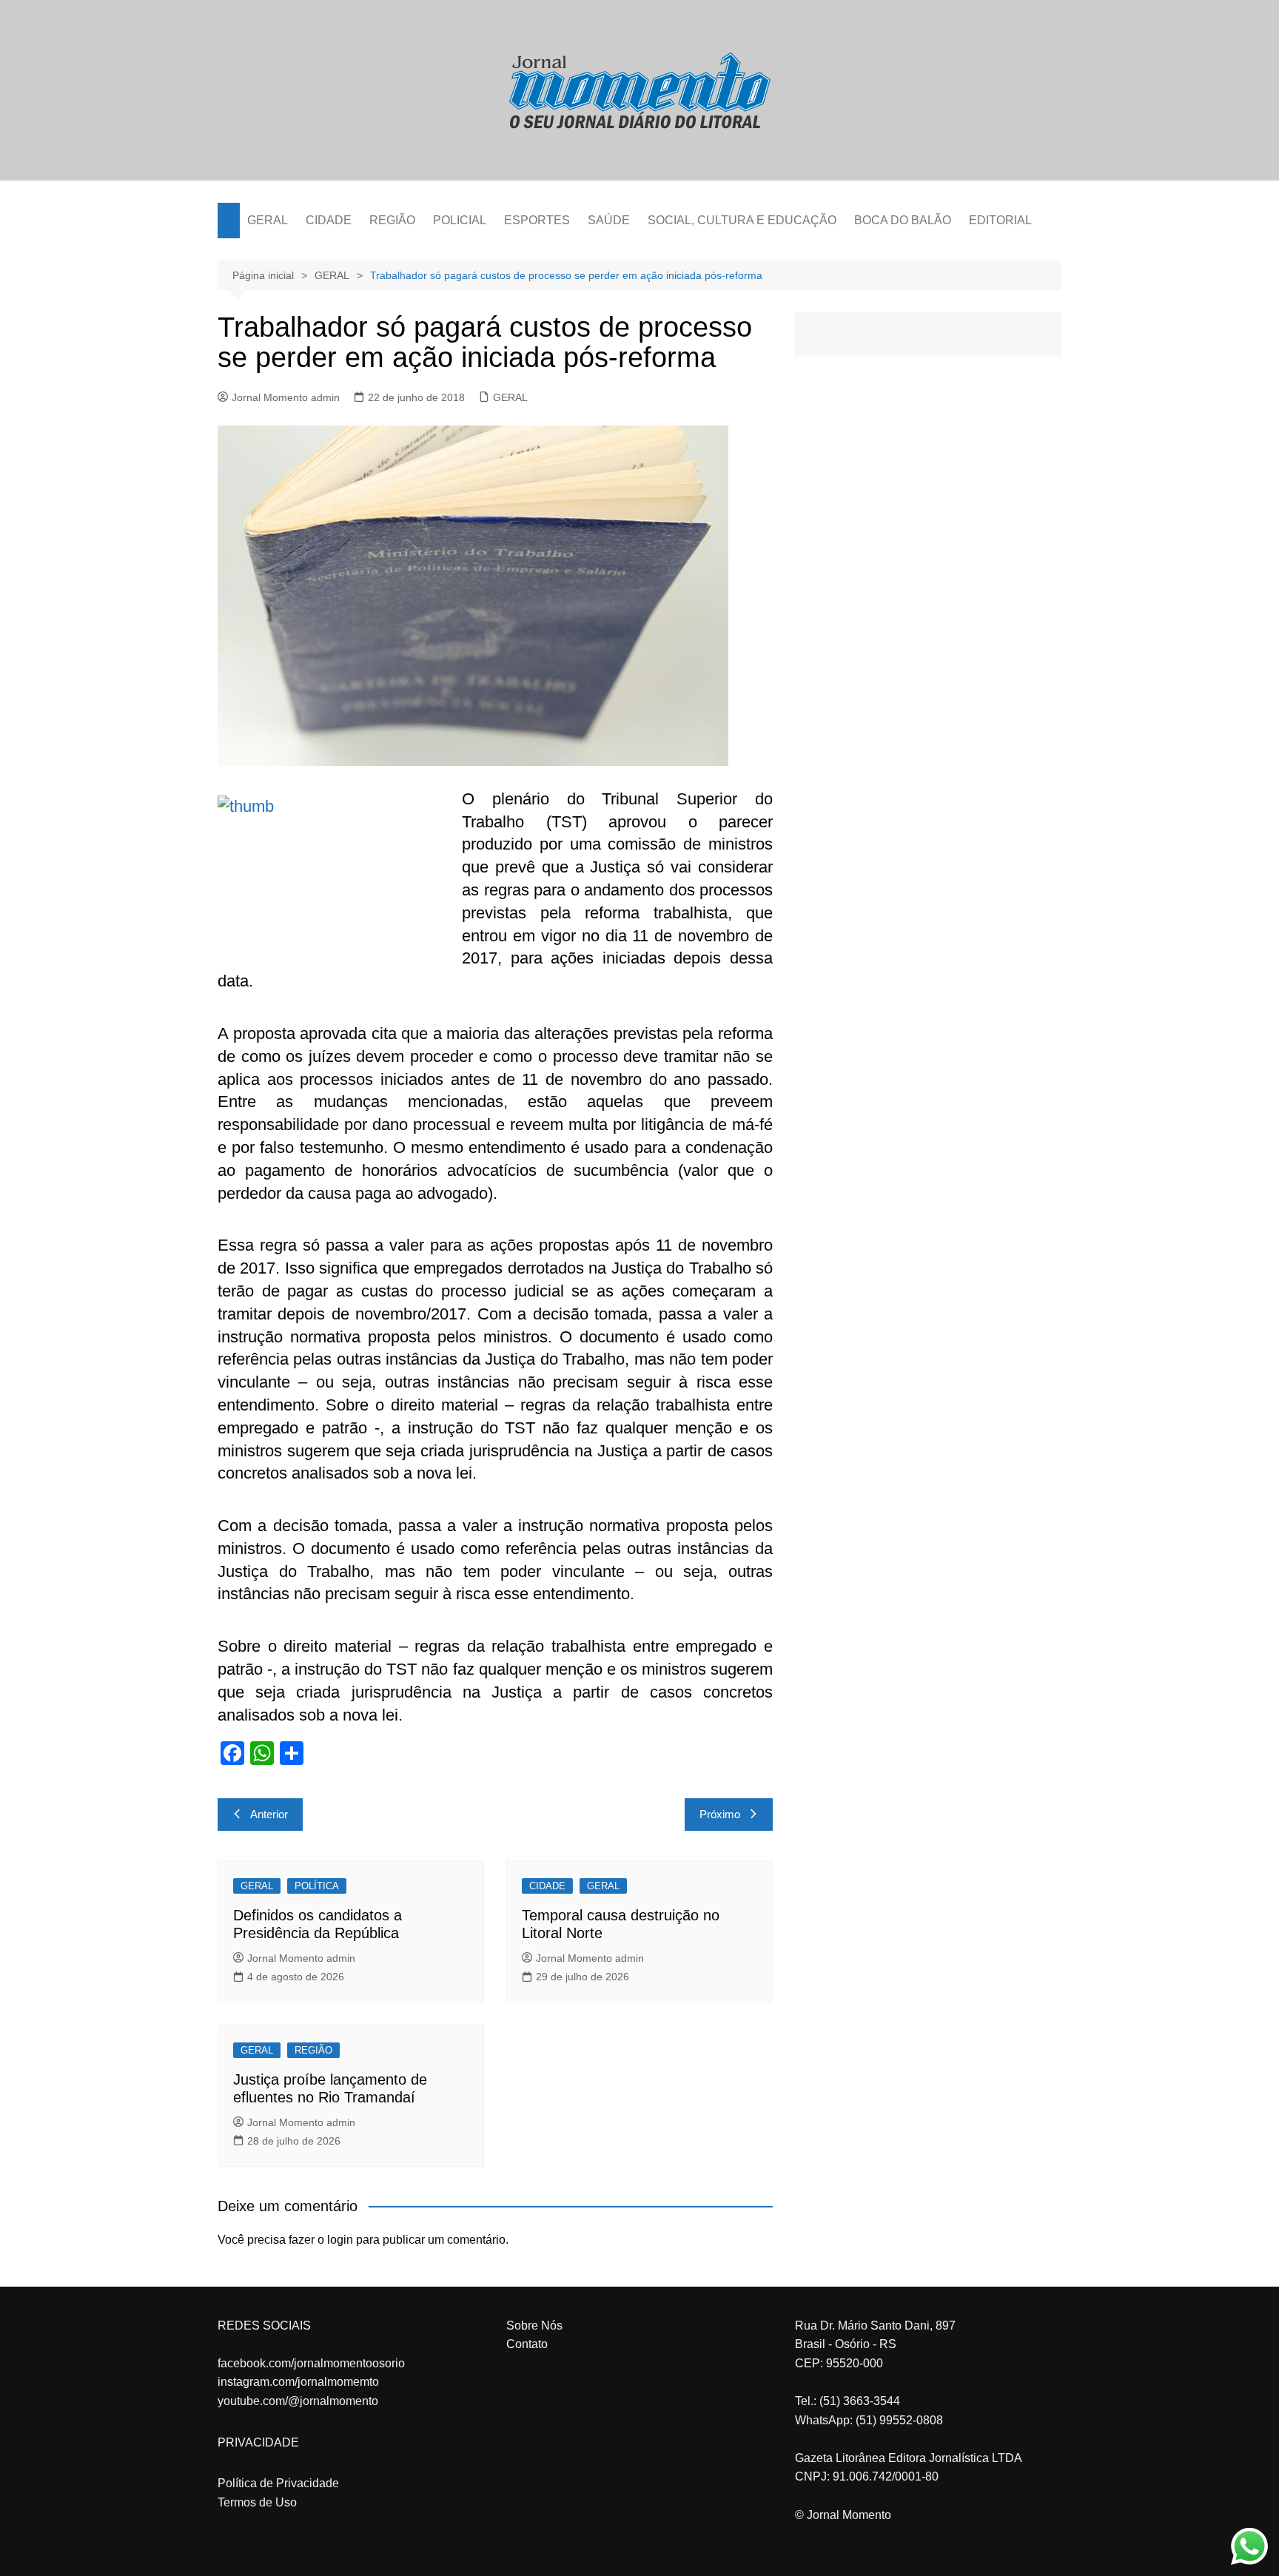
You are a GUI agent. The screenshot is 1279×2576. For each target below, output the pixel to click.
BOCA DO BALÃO (903, 220)
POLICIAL (460, 220)
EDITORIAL (1000, 220)
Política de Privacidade (278, 2483)
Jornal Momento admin (286, 397)
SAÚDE (609, 220)
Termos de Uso (257, 2502)
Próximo (720, 1814)
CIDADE (329, 220)
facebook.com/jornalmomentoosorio (311, 2363)
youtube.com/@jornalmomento (298, 2401)
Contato (527, 2344)
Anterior (269, 1814)
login (340, 2240)
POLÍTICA (317, 1886)
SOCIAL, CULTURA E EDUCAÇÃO (742, 220)
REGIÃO (392, 220)
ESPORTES (537, 220)
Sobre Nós (534, 2326)
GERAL (268, 220)
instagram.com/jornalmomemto (298, 2382)
